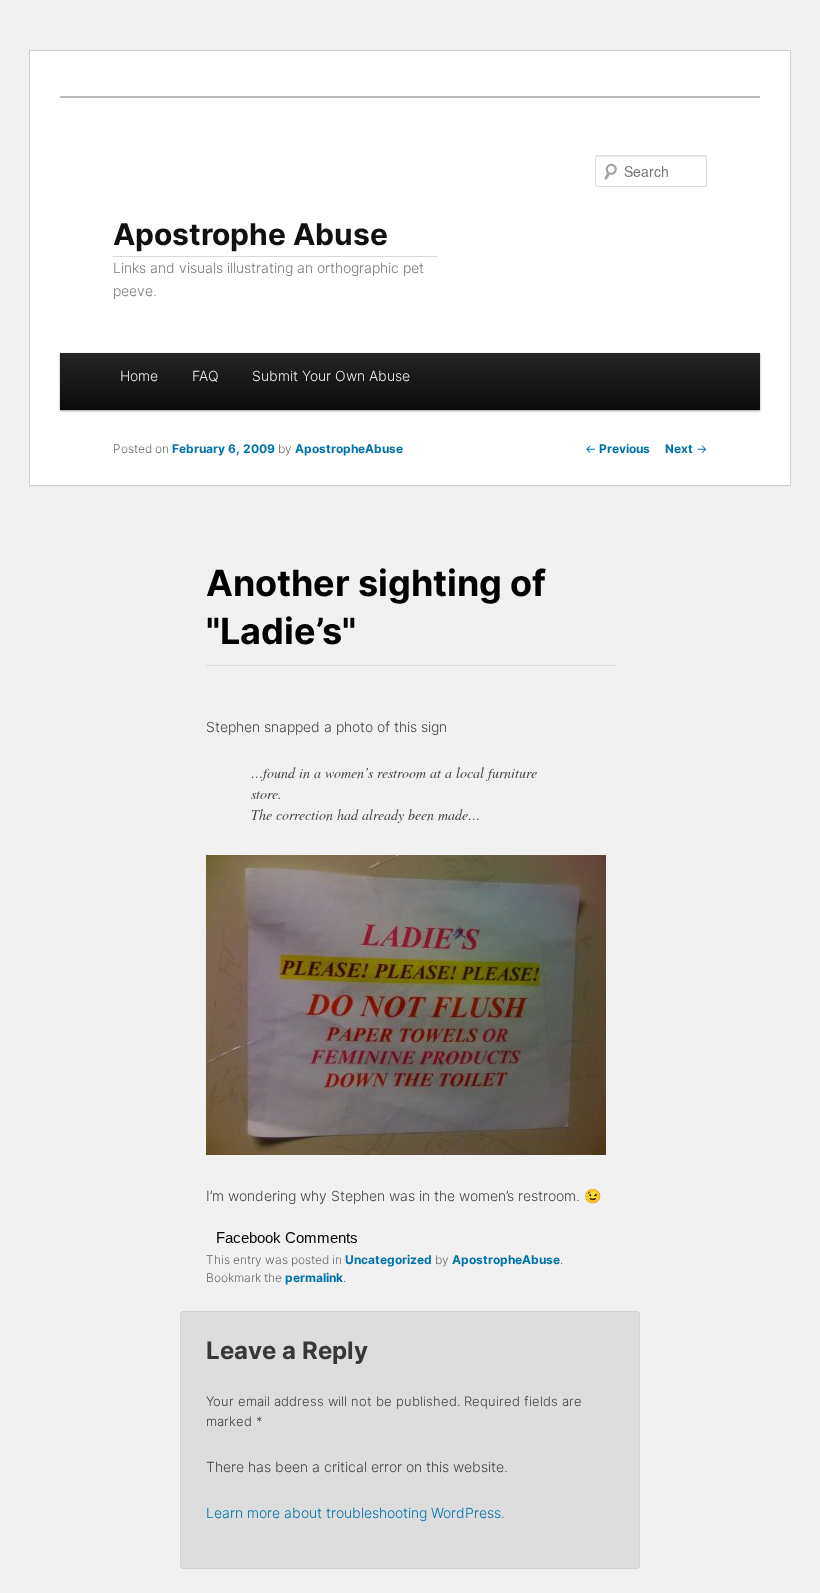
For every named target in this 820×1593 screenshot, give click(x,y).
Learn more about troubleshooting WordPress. (355, 1512)
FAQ (205, 375)
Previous (617, 448)
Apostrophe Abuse (250, 234)
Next (686, 448)
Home (139, 375)
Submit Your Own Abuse (331, 375)
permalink (314, 1277)
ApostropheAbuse (349, 448)
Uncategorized (388, 1259)
